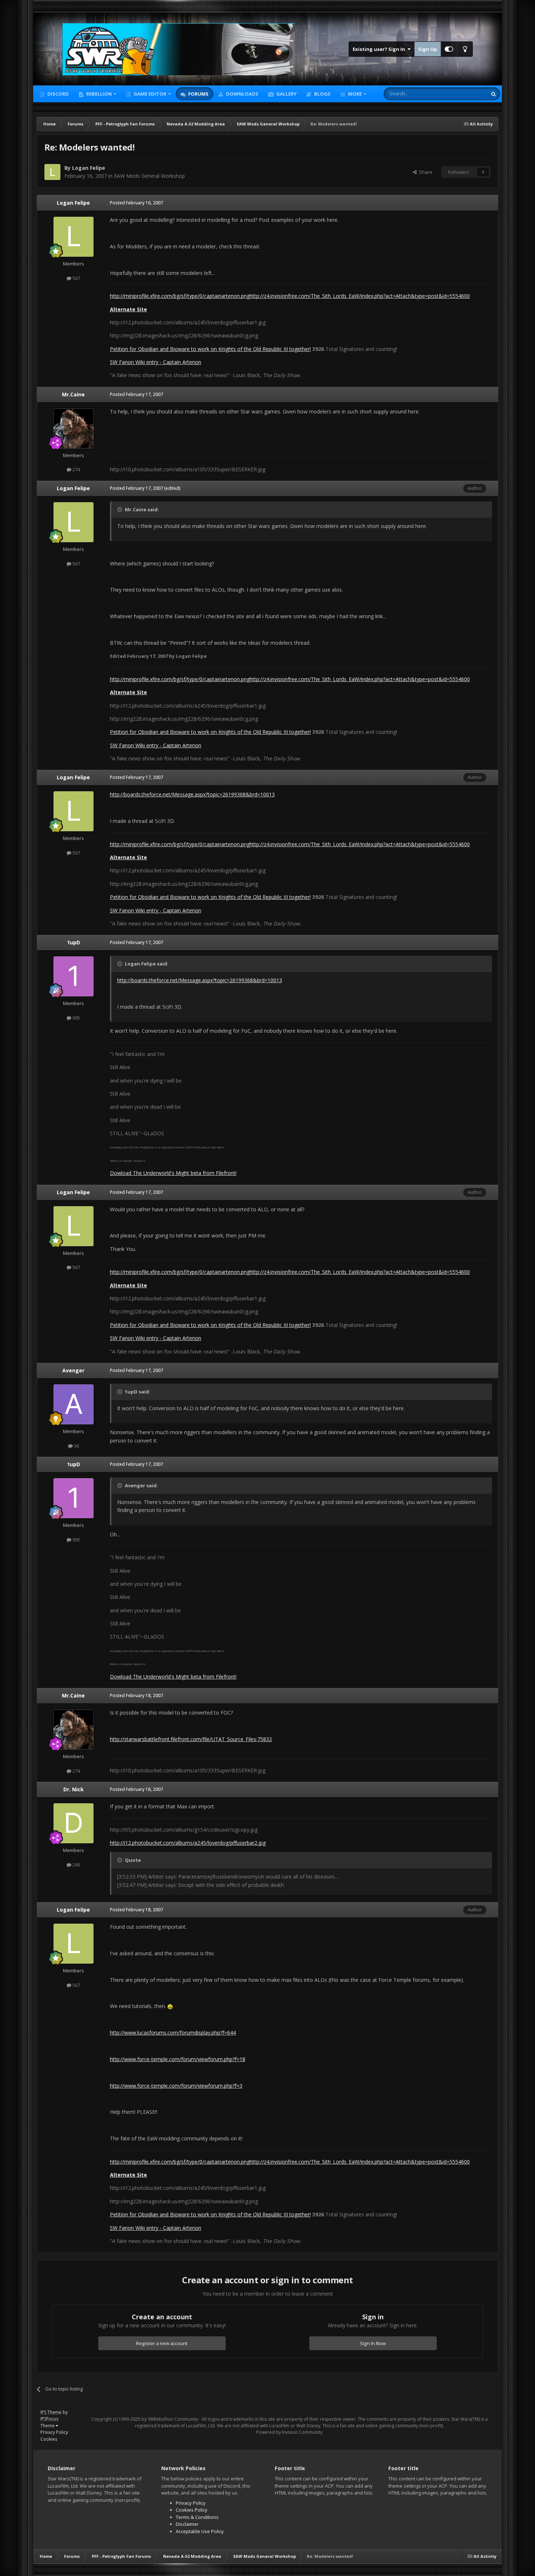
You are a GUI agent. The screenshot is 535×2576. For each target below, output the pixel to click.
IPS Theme (51, 2412)
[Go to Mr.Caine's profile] (74, 428)
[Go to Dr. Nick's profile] (74, 1823)
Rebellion (98, 94)
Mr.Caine (73, 394)
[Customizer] (449, 49)
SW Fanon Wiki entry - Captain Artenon (156, 362)
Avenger (73, 1370)
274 (76, 469)
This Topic (467, 94)
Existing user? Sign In (380, 49)
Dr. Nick (74, 1789)
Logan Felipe (89, 168)
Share (425, 172)
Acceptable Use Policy (200, 2531)
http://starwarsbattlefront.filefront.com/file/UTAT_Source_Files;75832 (191, 1739)
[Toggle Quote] (120, 509)
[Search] (494, 94)
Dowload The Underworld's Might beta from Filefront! (173, 1173)
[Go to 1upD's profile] (74, 976)
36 (76, 1446)
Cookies (49, 2439)
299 (76, 1865)
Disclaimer (187, 2524)
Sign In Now (373, 2343)
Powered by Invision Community (289, 2432)
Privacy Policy (54, 2432)
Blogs (322, 94)
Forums (198, 94)
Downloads (242, 94)
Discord (58, 94)
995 (76, 1018)
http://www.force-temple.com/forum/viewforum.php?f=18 (178, 2059)
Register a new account (162, 2343)
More (355, 94)
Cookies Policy (192, 2510)
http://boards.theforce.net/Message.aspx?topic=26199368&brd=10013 (192, 794)
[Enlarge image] (170, 2006)
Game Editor (150, 94)
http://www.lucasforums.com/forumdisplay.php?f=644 (173, 2033)
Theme (48, 2426)
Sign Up (428, 49)
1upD (74, 942)
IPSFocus (49, 2419)
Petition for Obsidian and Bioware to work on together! (210, 349)
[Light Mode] (465, 49)
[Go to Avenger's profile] (74, 1404)
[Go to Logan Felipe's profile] (52, 172)
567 (76, 278)
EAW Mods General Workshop (149, 176)
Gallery (286, 94)
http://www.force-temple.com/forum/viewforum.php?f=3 (176, 2086)
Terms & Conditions (197, 2517)
